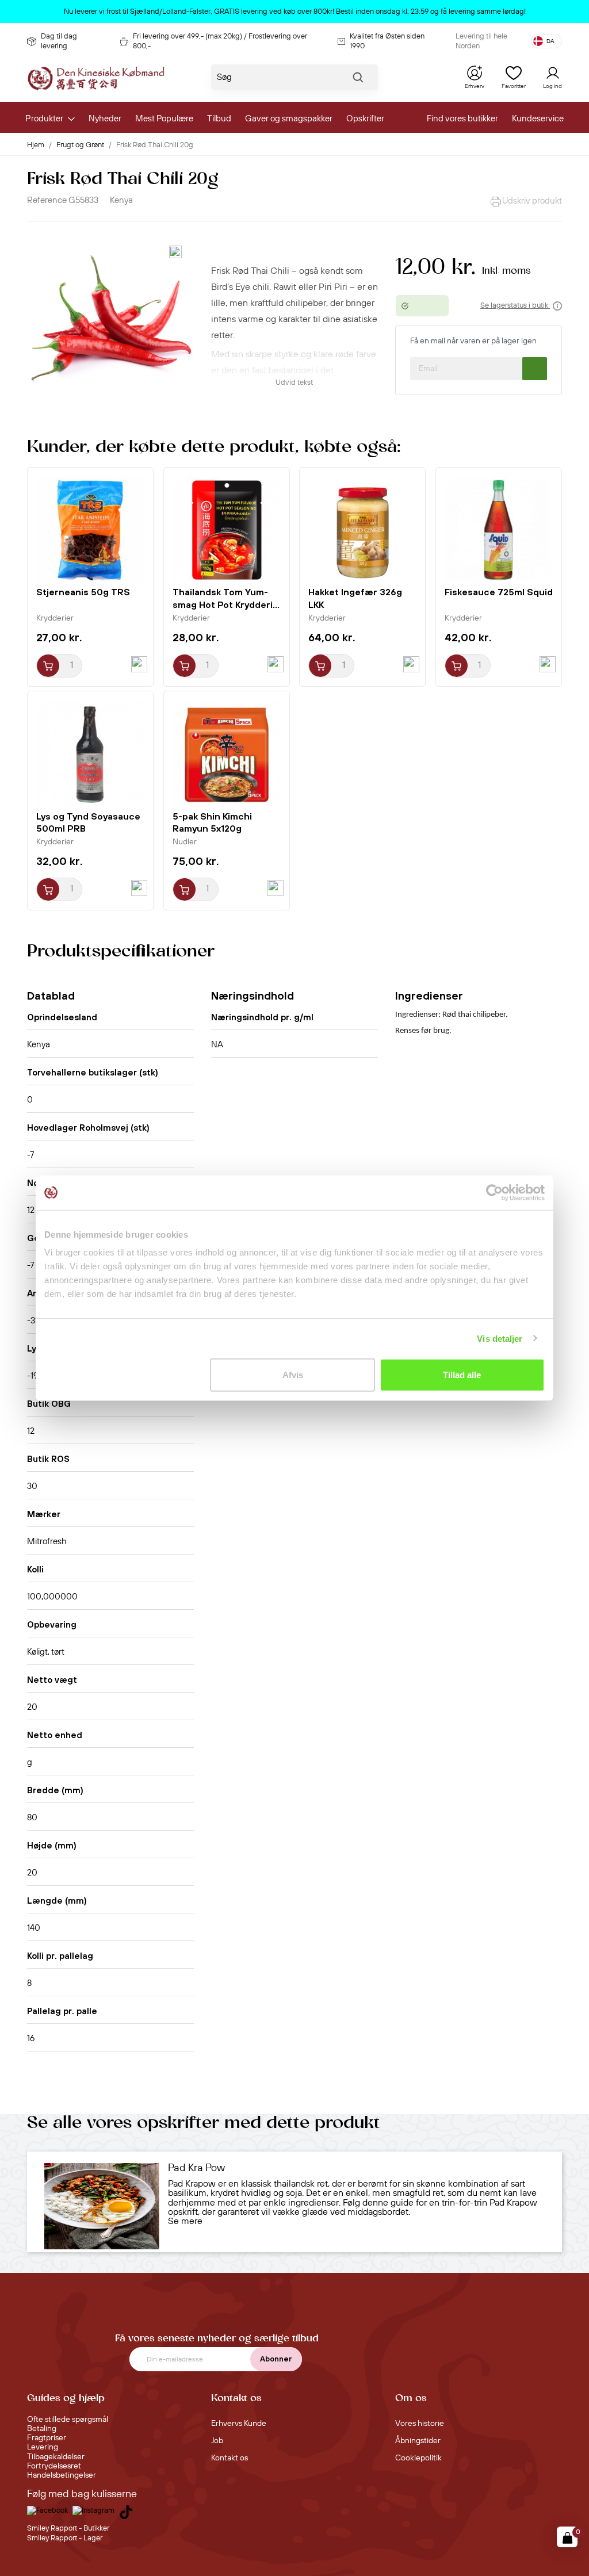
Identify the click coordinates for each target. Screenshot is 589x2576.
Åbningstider (418, 2441)
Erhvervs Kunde (239, 2424)
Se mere (185, 2221)
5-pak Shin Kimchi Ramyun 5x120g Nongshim (212, 829)
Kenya (121, 200)
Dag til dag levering (59, 41)
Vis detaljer (500, 1338)
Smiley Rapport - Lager (65, 2538)
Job (217, 2441)
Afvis (293, 1375)
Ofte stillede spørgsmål (68, 2420)
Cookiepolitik (418, 2458)
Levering (43, 2447)
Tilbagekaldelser (56, 2457)
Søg (358, 80)
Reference (47, 200)
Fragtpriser (47, 2438)
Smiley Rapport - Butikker (68, 2528)
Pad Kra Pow (196, 2168)
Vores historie (420, 2424)
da (550, 41)
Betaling (42, 2429)
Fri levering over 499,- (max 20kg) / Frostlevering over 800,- (220, 41)
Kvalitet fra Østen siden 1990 (387, 41)
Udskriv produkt (532, 201)
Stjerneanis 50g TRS (83, 592)
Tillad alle (462, 1375)
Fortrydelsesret (54, 2466)
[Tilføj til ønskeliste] (175, 252)
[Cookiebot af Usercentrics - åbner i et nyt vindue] (494, 1192)
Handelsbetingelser (62, 2475)
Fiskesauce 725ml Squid (499, 592)
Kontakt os (230, 2458)
